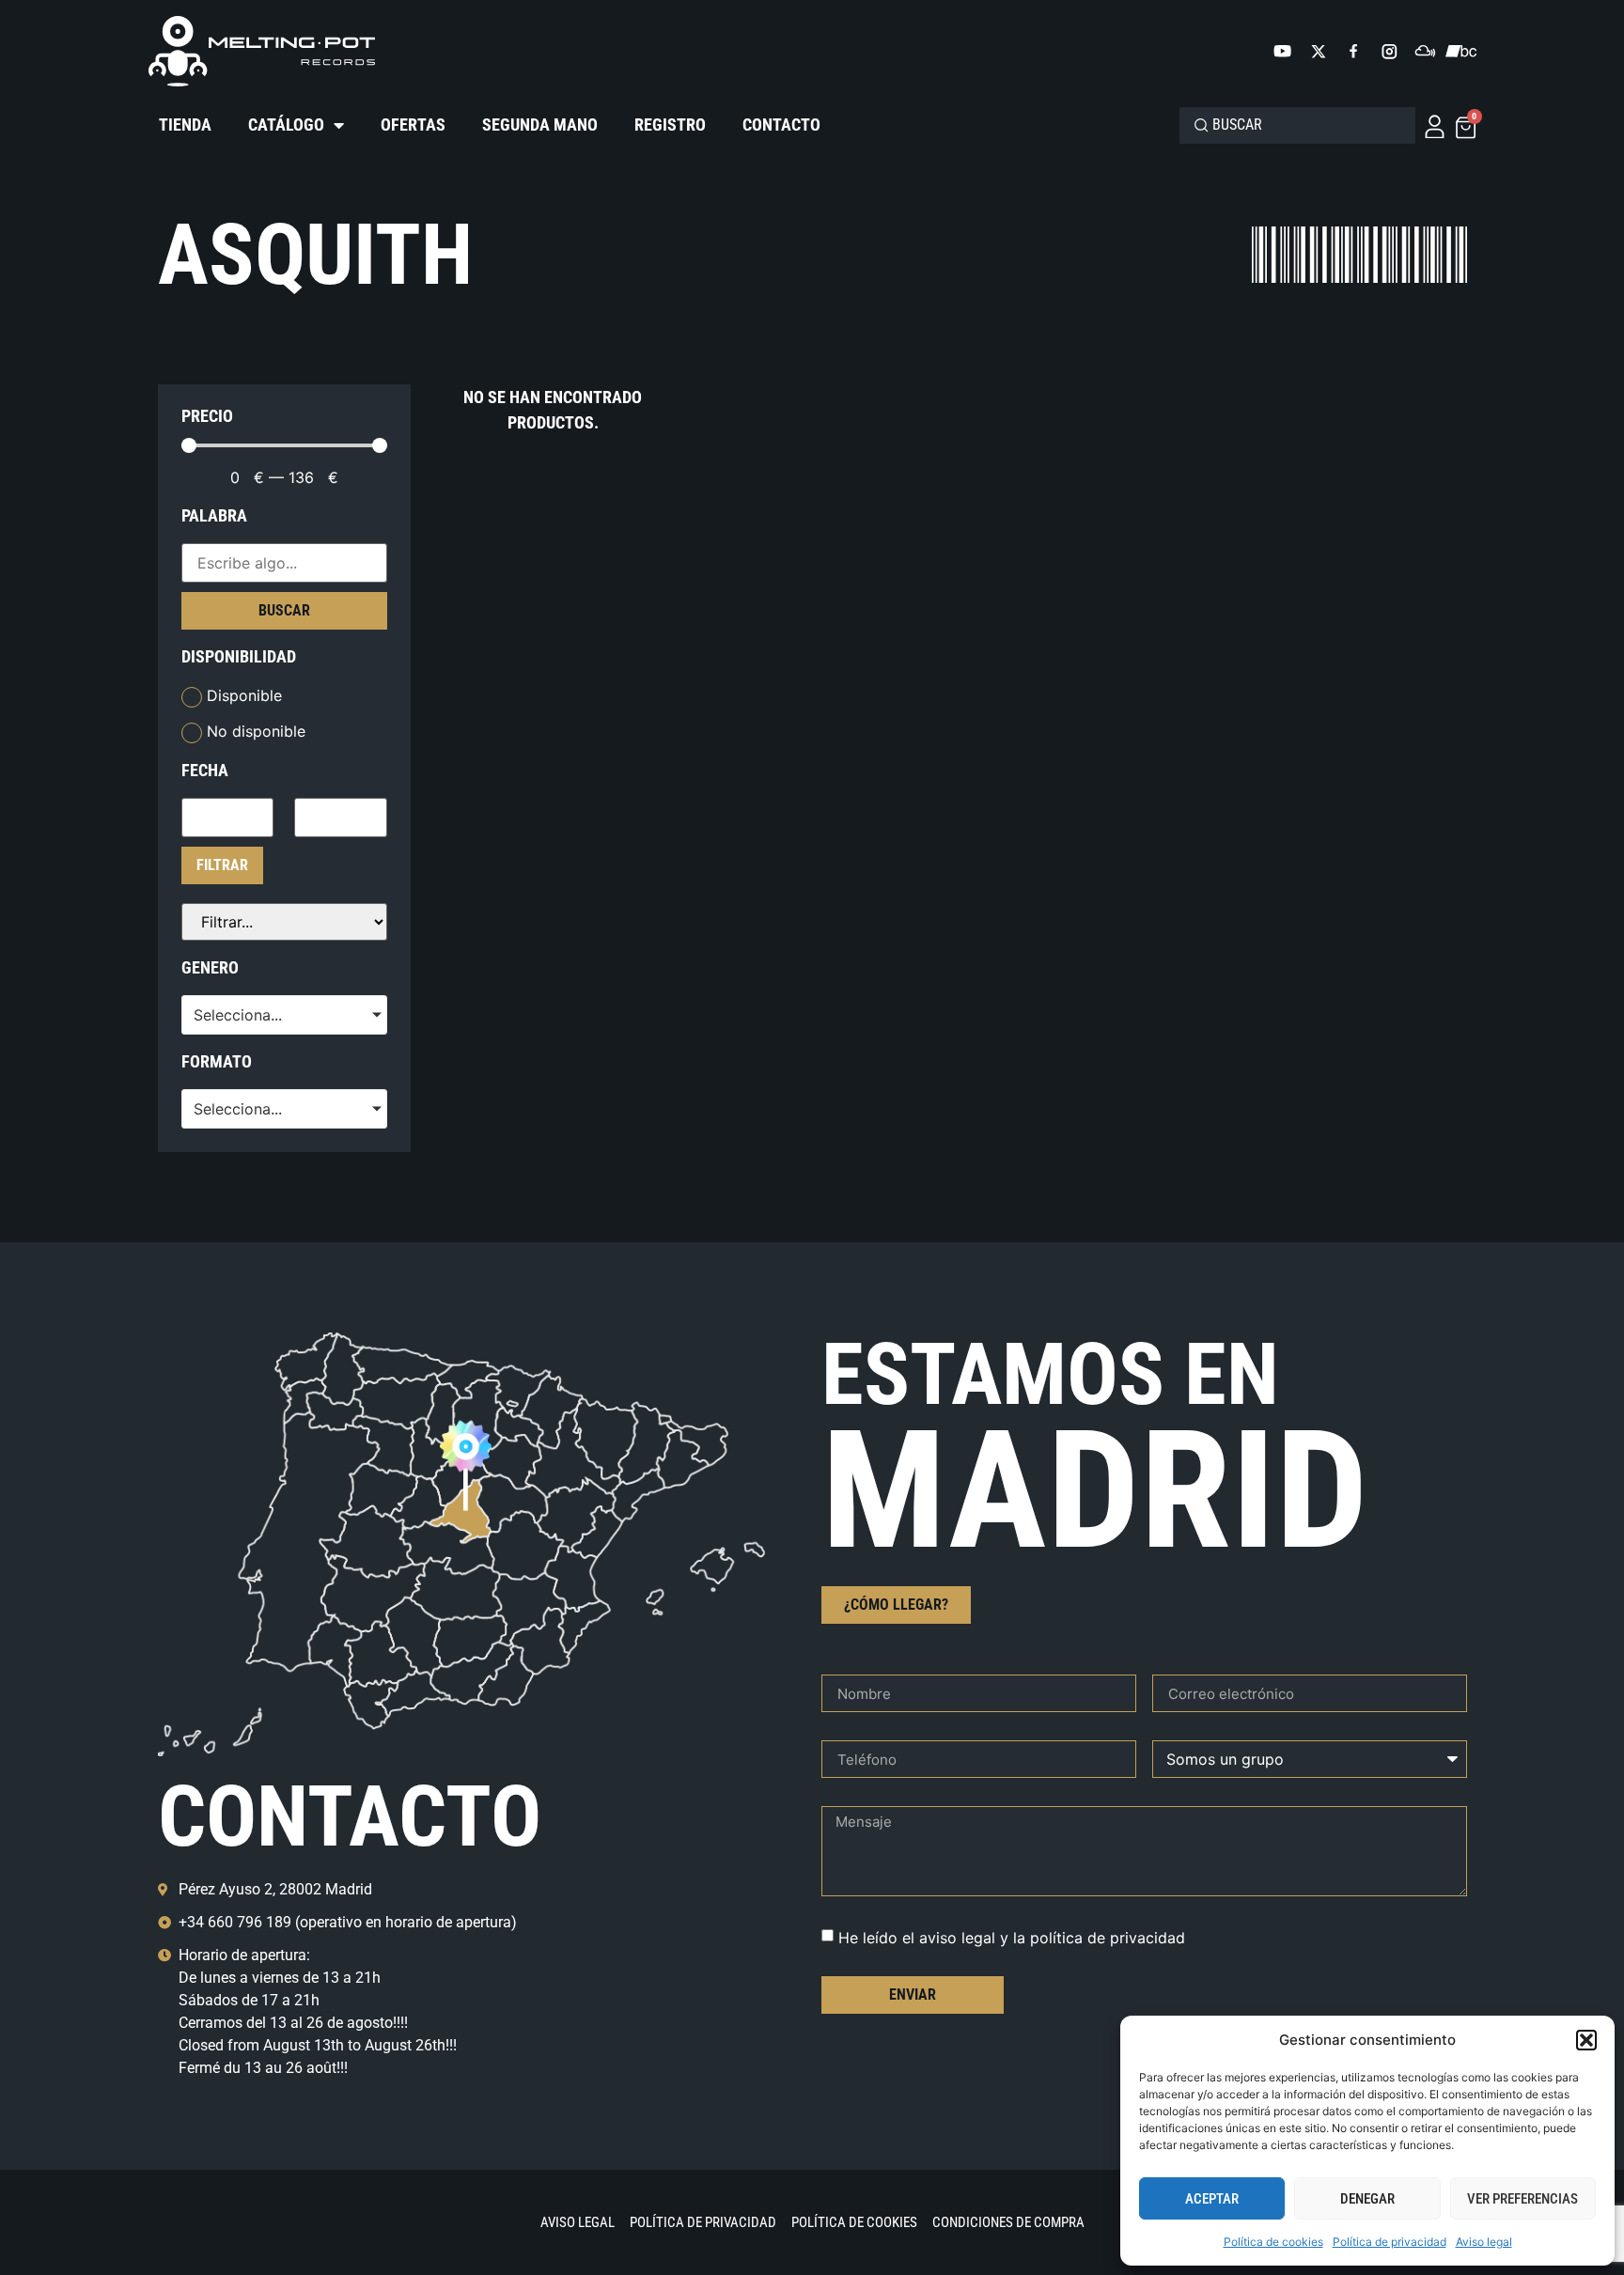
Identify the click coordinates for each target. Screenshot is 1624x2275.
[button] (1586, 2040)
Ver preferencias (1522, 2199)
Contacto (781, 125)
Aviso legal (1484, 2242)
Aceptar (1212, 2199)
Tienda (185, 125)
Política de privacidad (1390, 2242)
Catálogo (286, 125)
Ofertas (413, 125)
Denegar (1367, 2199)
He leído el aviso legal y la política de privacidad (1012, 1938)
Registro (670, 125)
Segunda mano (540, 125)
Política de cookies (1273, 2242)
